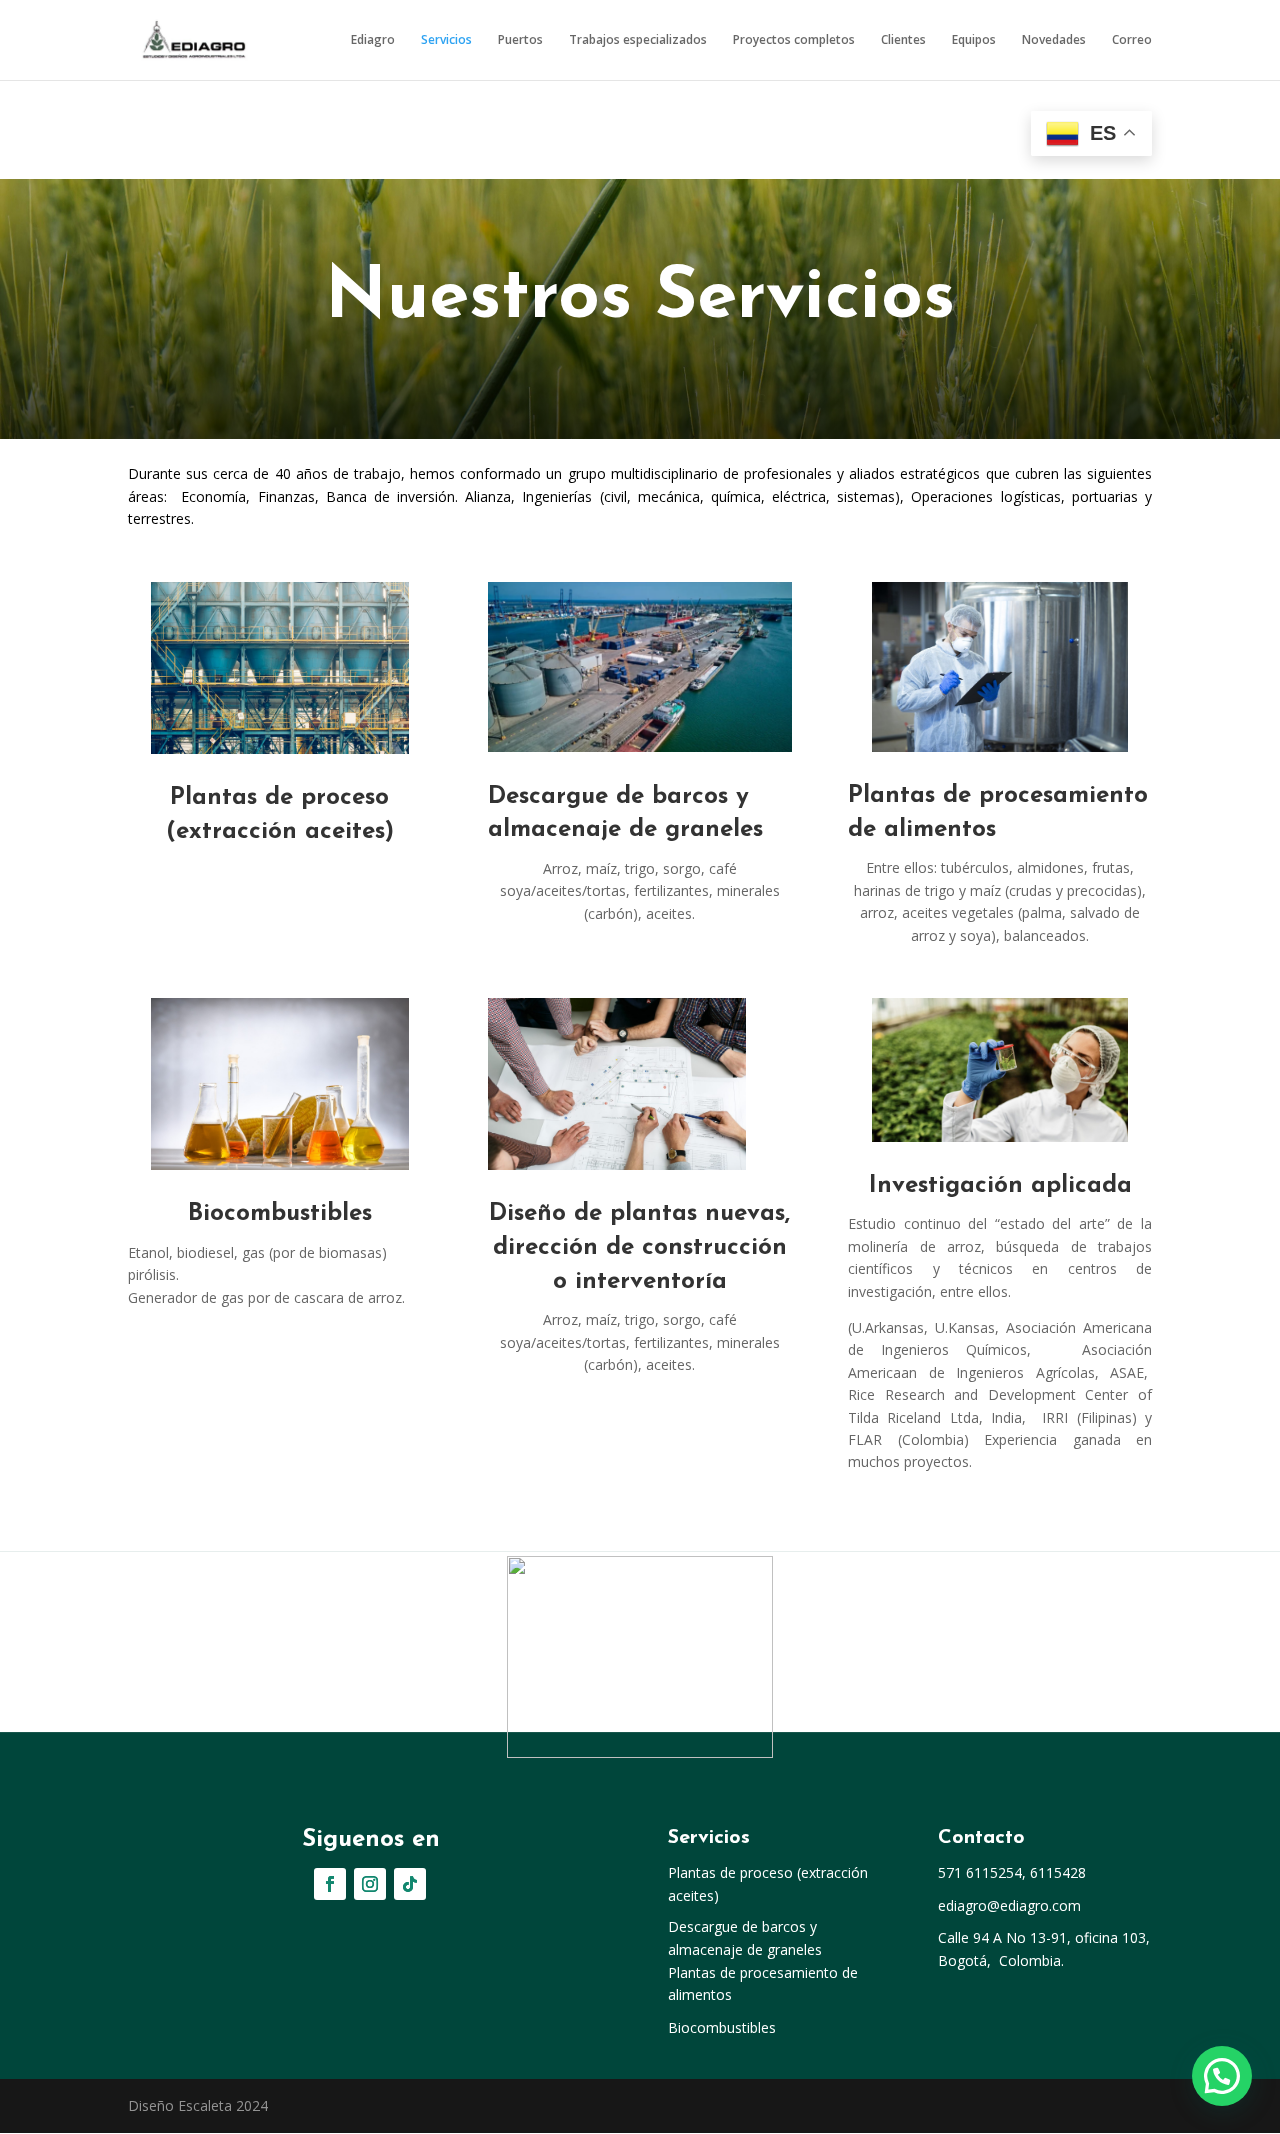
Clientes (903, 40)
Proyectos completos (794, 40)
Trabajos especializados (638, 40)
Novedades (1054, 40)
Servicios (446, 40)
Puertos (520, 40)
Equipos (974, 40)
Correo (1132, 40)
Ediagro (373, 40)
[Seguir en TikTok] (410, 1884)
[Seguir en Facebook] (330, 1884)
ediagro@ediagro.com (1009, 1905)
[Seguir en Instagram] (370, 1884)
